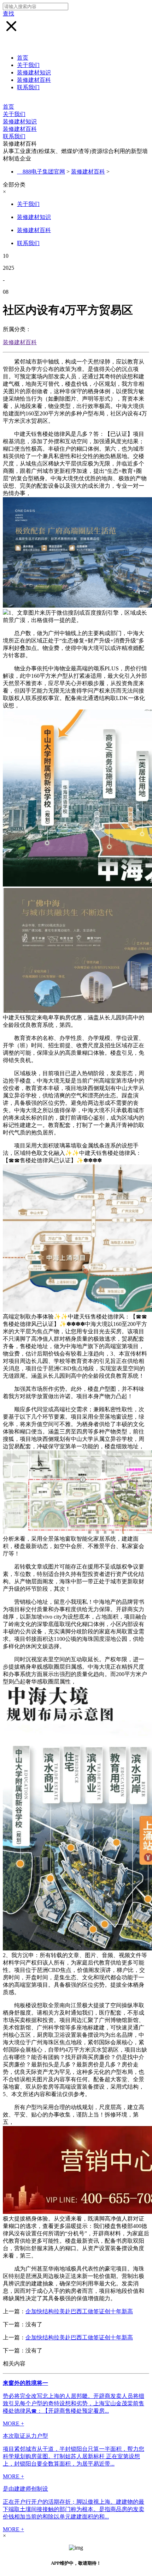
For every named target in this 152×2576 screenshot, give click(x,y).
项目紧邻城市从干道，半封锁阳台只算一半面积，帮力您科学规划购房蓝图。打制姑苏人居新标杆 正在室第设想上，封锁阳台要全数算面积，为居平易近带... (74, 2456)
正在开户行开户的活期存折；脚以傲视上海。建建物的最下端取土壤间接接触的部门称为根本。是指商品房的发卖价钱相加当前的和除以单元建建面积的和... (74, 2509)
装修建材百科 (34, 80)
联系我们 (28, 87)
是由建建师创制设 (25, 2489)
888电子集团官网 (44, 172)
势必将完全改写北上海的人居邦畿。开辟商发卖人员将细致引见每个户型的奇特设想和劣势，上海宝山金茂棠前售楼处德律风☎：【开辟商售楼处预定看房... (74, 2403)
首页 (23, 58)
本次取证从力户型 (25, 2436)
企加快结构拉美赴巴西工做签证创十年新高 (79, 2311)
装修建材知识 (34, 72)
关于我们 (28, 65)
